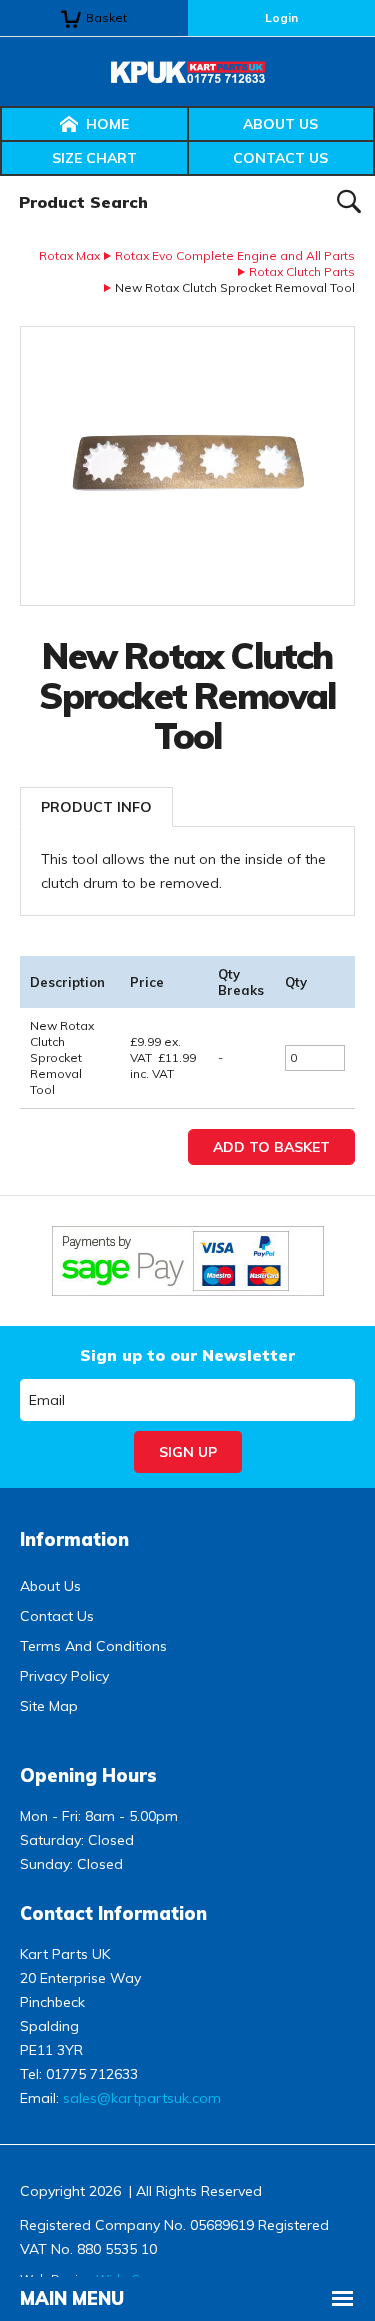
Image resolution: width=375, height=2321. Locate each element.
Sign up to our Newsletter (187, 1355)
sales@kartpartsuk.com (142, 2098)
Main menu (72, 2298)
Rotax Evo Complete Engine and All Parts (235, 255)
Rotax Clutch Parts (302, 271)
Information (74, 1539)
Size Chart (94, 158)
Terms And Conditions (93, 1646)
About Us (280, 124)
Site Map (49, 1706)
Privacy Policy (64, 1676)
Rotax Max (69, 255)
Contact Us (280, 158)
